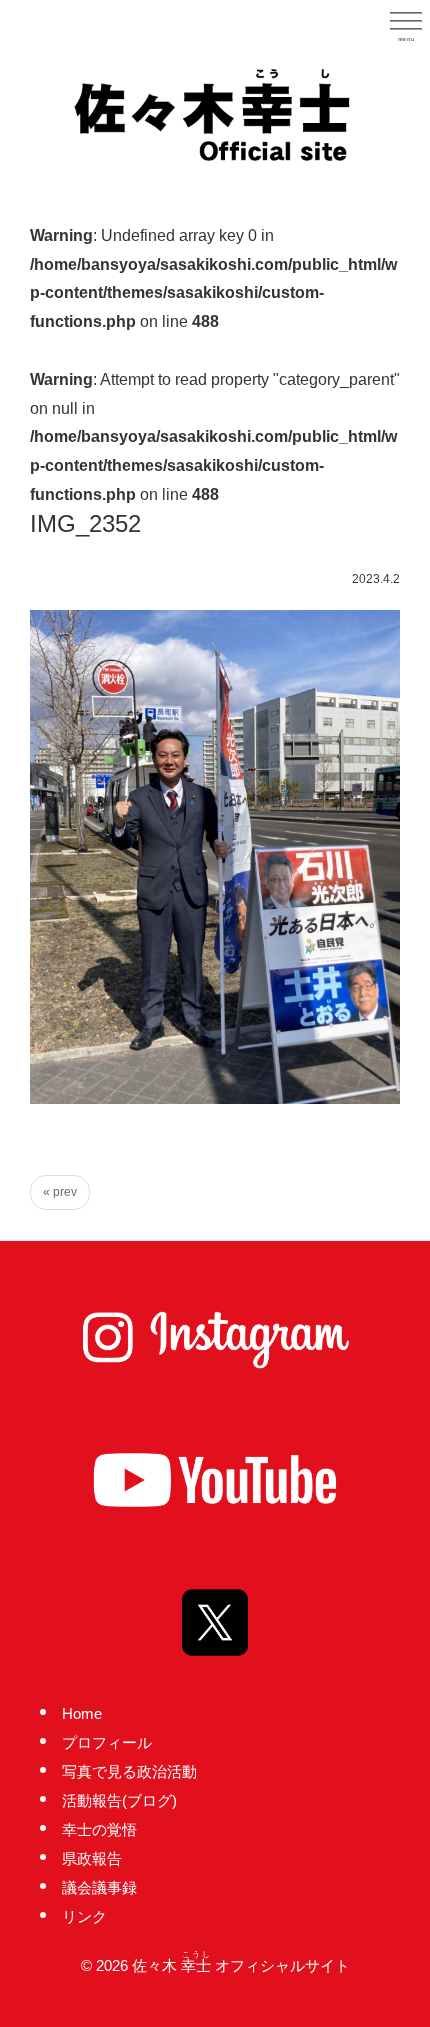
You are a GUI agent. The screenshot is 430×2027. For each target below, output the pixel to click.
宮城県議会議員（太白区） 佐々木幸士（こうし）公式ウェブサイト (215, 113)
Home (82, 1713)
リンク (84, 1916)
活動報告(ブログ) (119, 1800)
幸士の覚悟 (99, 1829)
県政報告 (92, 1858)
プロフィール (107, 1742)
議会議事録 (99, 1887)
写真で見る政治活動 (129, 1771)
